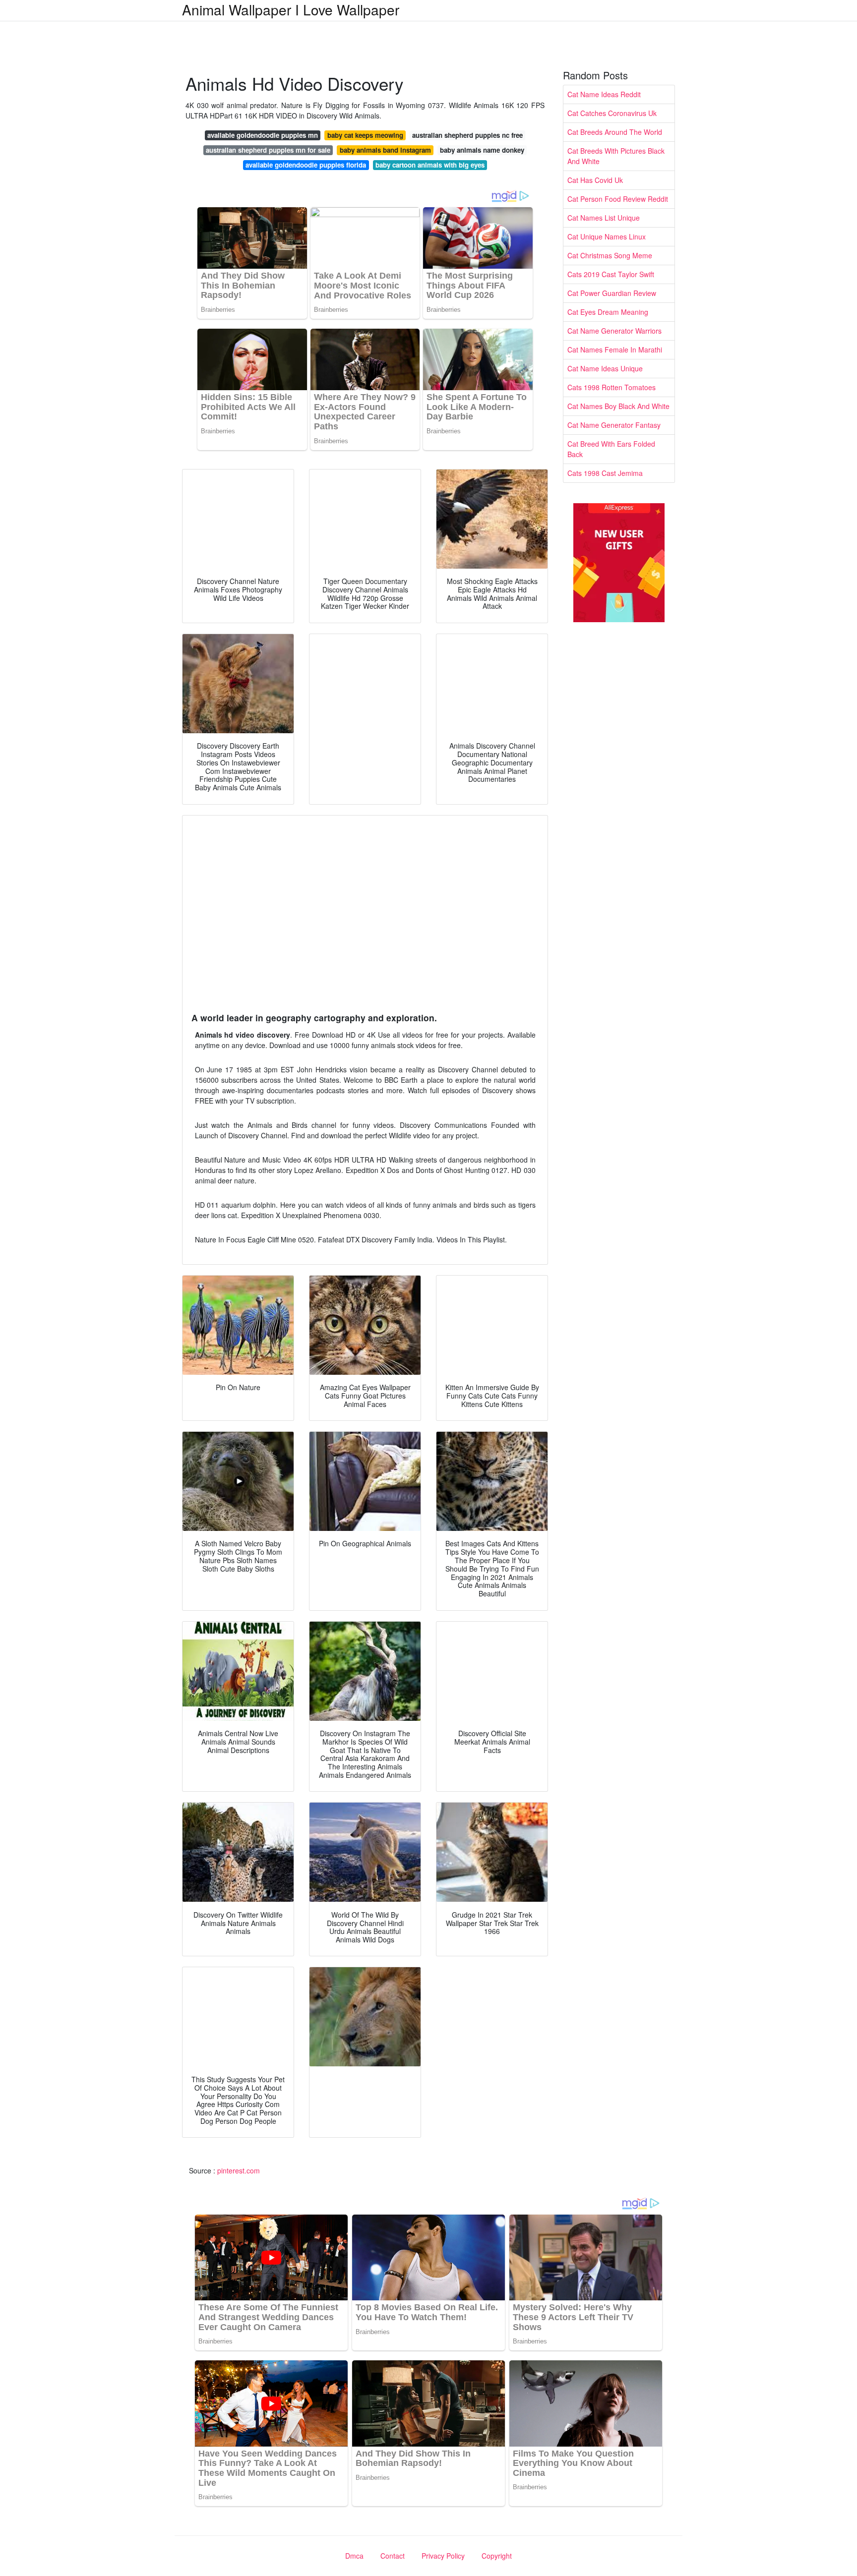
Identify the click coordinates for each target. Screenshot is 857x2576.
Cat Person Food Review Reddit (618, 199)
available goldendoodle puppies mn (263, 135)
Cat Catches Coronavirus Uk (612, 113)
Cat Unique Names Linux (607, 236)
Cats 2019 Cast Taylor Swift (611, 274)
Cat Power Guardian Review (612, 293)
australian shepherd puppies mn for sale (268, 150)
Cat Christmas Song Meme (610, 255)
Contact (393, 2556)
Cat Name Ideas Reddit (604, 94)
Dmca (354, 2556)
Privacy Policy (443, 2556)
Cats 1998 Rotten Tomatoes (612, 387)
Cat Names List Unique (604, 218)
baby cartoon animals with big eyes (430, 165)
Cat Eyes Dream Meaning (608, 312)
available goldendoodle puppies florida (306, 165)
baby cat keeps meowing (365, 135)
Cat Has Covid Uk (595, 180)
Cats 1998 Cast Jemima (605, 473)
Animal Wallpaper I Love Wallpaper (291, 9)
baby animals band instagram (385, 150)
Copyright (497, 2556)
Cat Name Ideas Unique (605, 368)
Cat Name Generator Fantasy (614, 425)
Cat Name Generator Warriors (614, 331)
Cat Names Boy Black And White (618, 406)
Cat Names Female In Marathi (615, 350)
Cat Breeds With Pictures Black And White (616, 156)
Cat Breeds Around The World (615, 132)
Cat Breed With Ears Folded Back (611, 449)
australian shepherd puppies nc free (467, 135)
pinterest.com (239, 2170)
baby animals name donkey (482, 150)
